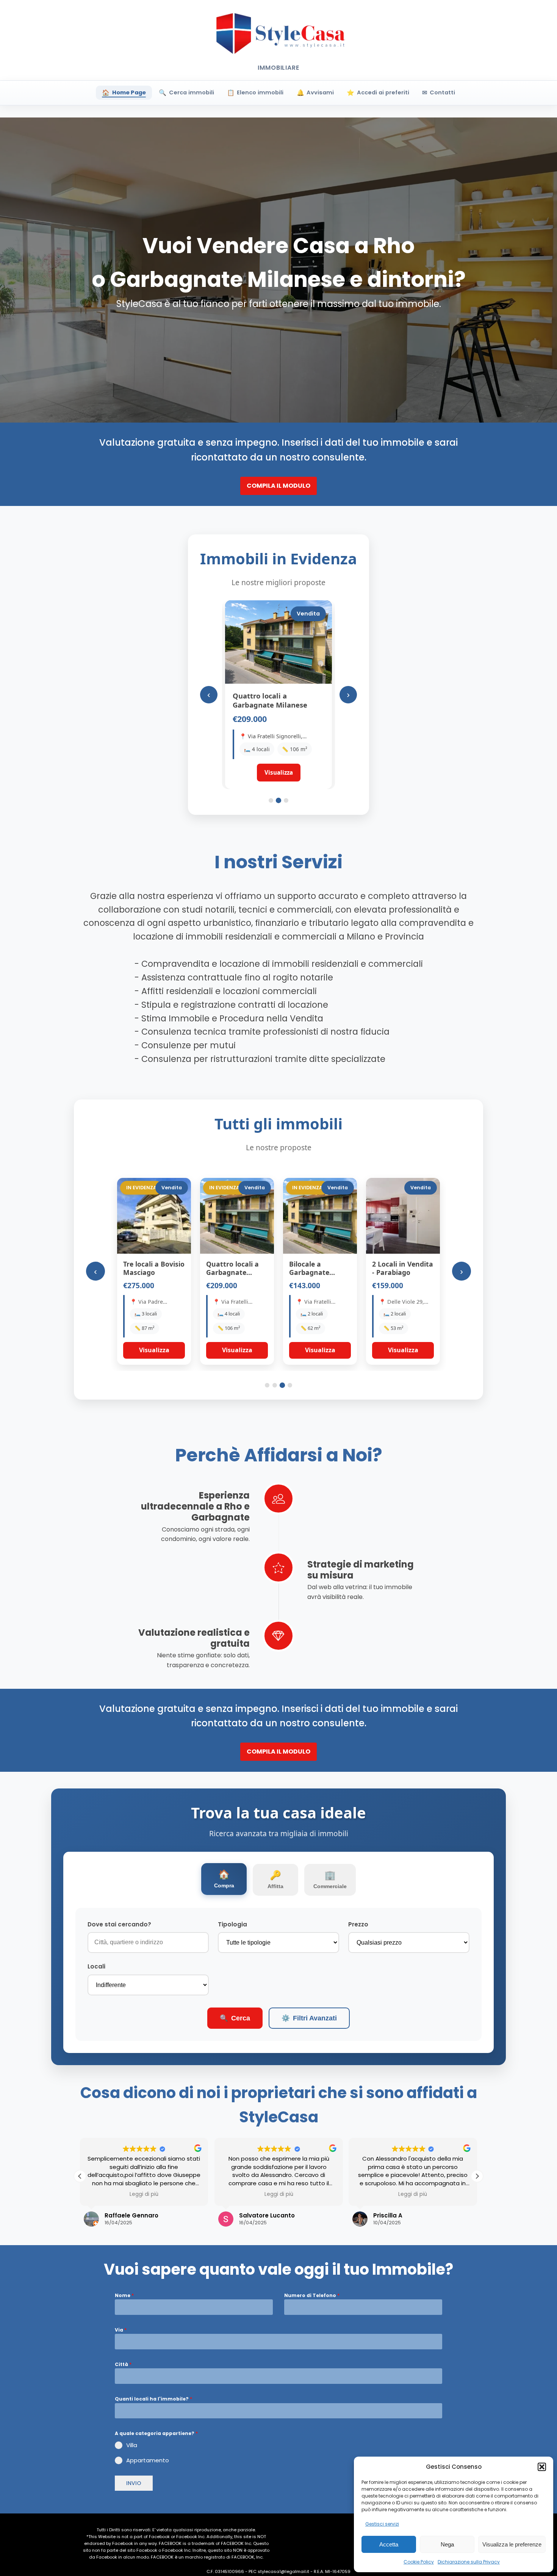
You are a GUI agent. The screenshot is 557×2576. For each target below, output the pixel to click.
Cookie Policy (419, 2562)
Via (121, 2330)
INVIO (134, 2483)
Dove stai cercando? (119, 1924)
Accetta (389, 2544)
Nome (124, 2295)
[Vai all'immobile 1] (271, 800)
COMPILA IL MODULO (278, 486)
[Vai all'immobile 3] (286, 800)
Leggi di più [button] (144, 2194)
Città (123, 2364)
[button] (542, 2467)
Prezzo (358, 1924)
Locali (96, 1966)
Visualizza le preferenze (512, 2544)
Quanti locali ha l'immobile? (153, 2399)
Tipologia (232, 1924)
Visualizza (154, 1350)
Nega (447, 2544)
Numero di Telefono (312, 2295)
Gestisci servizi (382, 2524)
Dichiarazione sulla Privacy (469, 2562)
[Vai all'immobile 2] (278, 800)
